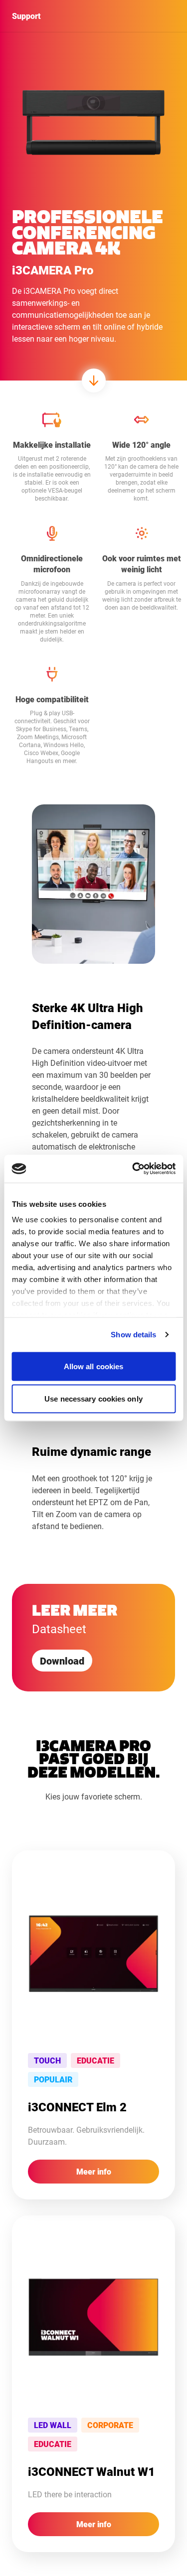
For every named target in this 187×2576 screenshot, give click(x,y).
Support (26, 16)
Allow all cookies (94, 1366)
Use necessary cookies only (93, 1399)
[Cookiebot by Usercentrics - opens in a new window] (133, 1169)
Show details (133, 1335)
